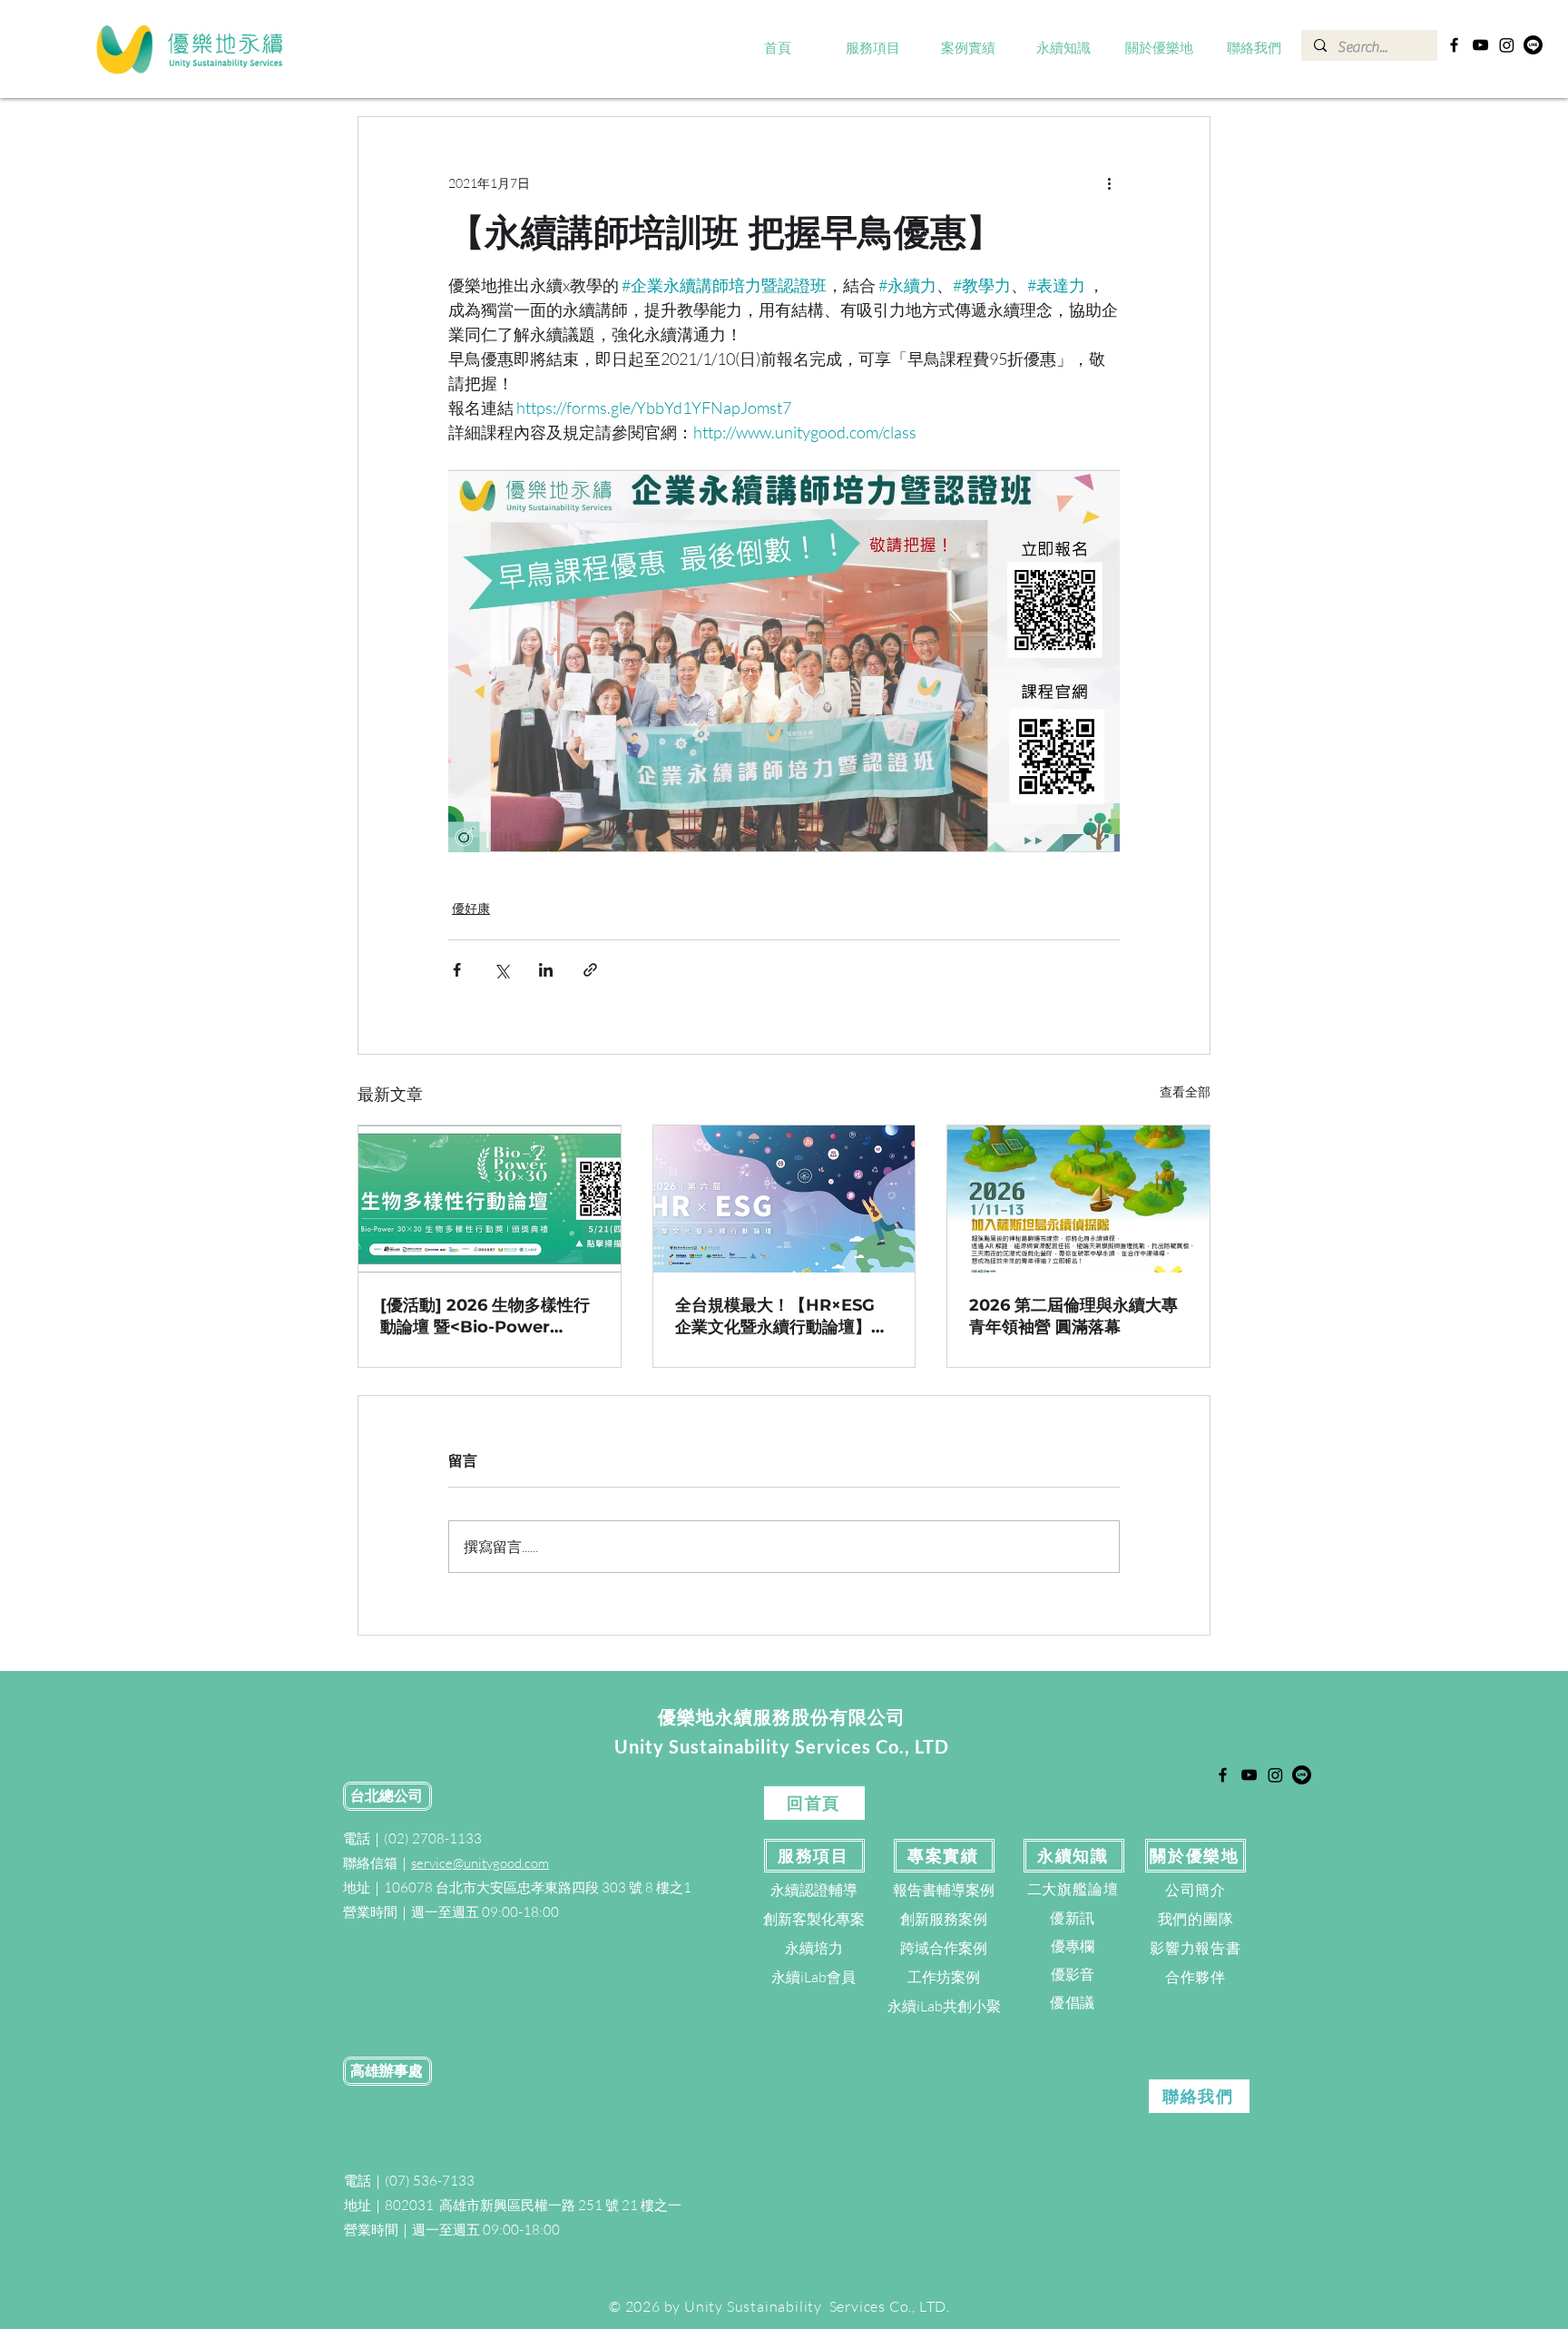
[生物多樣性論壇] (490, 1199)
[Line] (1533, 45)
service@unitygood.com (480, 1863)
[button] (873, 49)
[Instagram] (1507, 45)
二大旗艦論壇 (1073, 1889)
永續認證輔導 (814, 1890)
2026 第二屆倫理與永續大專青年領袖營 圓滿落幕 (1073, 1316)
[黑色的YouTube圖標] (1480, 45)
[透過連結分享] (590, 970)
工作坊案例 (944, 1977)
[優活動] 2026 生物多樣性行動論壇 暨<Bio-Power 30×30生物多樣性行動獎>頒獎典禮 (485, 1317)
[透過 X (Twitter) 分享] (501, 970)
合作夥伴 (1196, 1977)
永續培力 (814, 1948)
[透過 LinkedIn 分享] (546, 970)
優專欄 (1073, 1946)
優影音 (1073, 1974)
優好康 (471, 908)
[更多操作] (1109, 182)
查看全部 (1185, 1091)
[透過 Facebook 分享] (457, 970)
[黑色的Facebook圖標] (1454, 45)
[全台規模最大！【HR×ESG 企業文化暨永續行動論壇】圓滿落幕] (784, 1199)
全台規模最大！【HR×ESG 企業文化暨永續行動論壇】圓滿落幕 (781, 1317)
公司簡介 (1196, 1890)
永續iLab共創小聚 (944, 2006)
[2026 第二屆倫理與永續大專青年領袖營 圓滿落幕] (1078, 1199)
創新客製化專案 (814, 1919)
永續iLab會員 (813, 1977)
